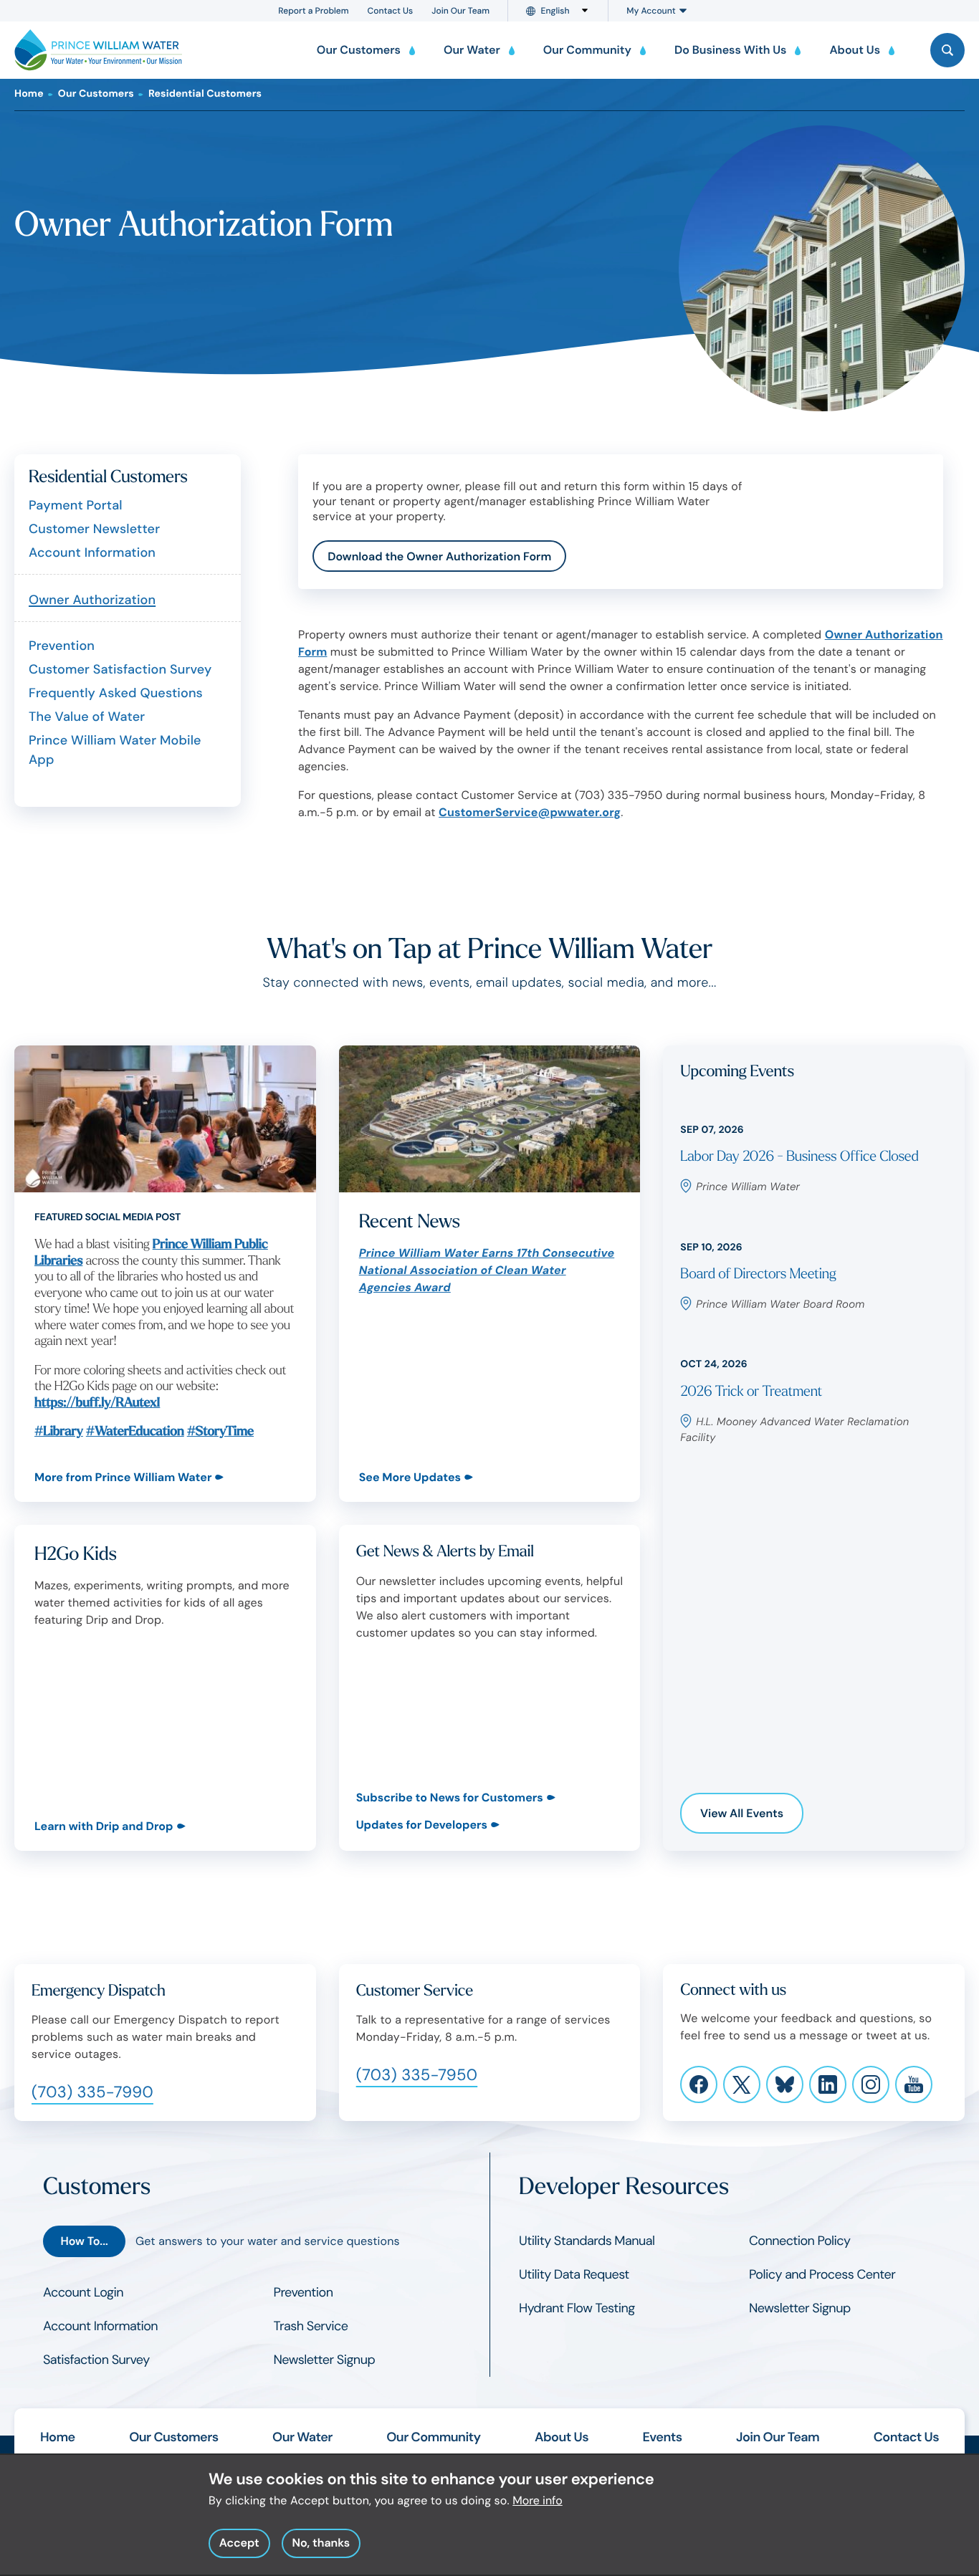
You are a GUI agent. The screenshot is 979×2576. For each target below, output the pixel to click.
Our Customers (96, 94)
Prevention (62, 646)
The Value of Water (87, 717)
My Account (651, 11)
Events (663, 2437)
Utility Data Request (574, 2274)
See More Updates (410, 1477)
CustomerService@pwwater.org (530, 812)
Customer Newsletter (94, 529)
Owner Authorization (92, 600)
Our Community (433, 2437)
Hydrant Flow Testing (577, 2308)
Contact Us (391, 11)
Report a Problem (313, 11)
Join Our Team (460, 11)
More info (538, 2500)
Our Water (302, 2437)
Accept (239, 2543)
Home (29, 94)
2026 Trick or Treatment (751, 1392)
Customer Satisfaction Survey (120, 669)
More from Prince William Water (123, 1477)
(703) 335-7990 (92, 2092)
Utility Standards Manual (587, 2241)
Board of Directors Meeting (758, 1274)
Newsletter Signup (325, 2360)
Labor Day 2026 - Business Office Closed (799, 1157)
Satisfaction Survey (96, 2360)
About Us (562, 2437)
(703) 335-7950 (417, 2075)
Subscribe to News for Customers (450, 1797)
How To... (84, 2241)
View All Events (742, 1813)
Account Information (92, 552)
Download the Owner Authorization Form (439, 556)
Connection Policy (799, 2241)
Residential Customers (205, 94)
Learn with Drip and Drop (104, 1826)
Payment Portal (76, 505)
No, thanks (321, 2543)
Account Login (83, 2292)
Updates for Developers (422, 1825)
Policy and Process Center (822, 2274)
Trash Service (311, 2326)
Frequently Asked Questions (116, 693)
